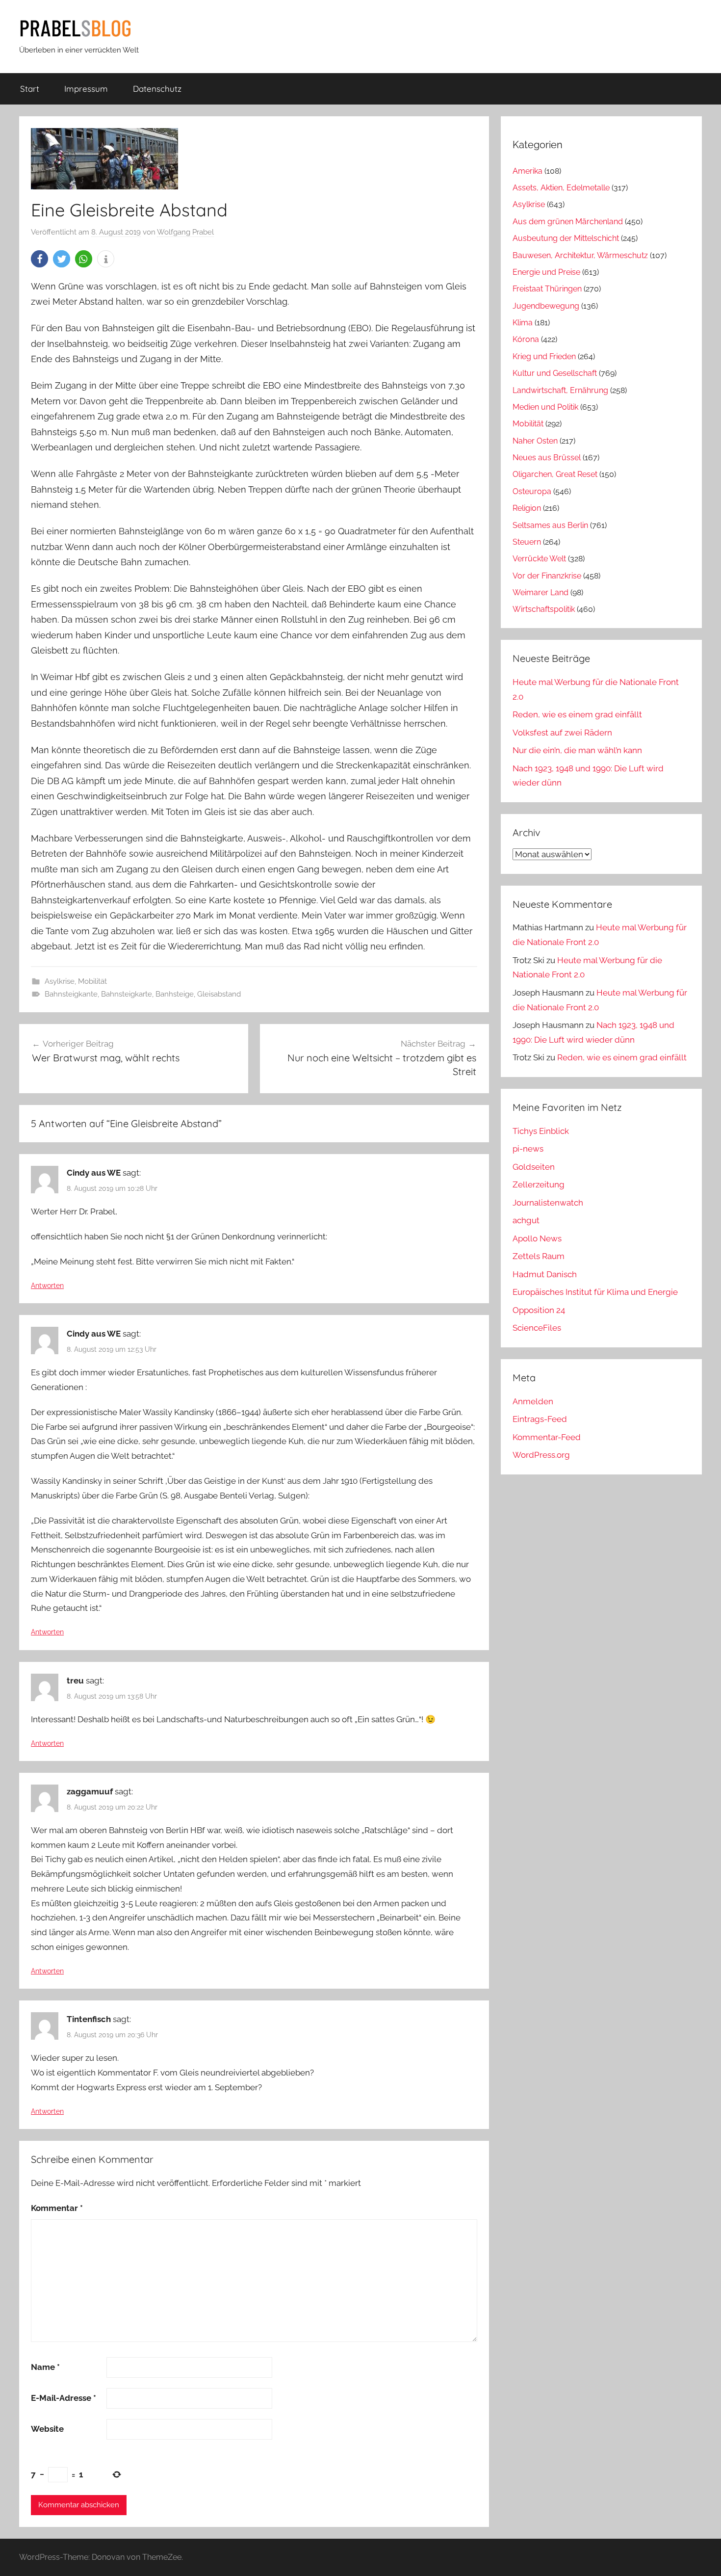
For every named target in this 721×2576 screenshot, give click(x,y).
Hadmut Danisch (545, 1274)
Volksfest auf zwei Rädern (562, 733)
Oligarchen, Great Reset (555, 474)
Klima (523, 323)
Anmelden (533, 1401)
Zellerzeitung (539, 1184)
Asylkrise (60, 981)
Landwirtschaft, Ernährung (560, 390)
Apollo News (537, 1238)
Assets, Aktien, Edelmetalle (561, 188)
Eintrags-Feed (540, 1419)
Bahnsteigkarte (127, 994)
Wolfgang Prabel (185, 232)
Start (30, 89)
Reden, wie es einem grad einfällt (577, 714)
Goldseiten (534, 1167)
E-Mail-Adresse (64, 2398)
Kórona (526, 339)
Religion (527, 508)
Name (45, 2367)
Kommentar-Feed (547, 1437)
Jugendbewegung (546, 306)
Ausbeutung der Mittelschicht (566, 238)
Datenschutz (157, 89)
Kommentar (57, 2208)
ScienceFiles (537, 1328)
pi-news (528, 1149)
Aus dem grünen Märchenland (568, 222)
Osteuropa (532, 491)
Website (47, 2429)
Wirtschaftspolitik (544, 609)
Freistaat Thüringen (547, 289)
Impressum (86, 89)
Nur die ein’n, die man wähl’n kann (577, 750)
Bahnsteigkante (71, 994)
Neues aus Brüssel (547, 458)
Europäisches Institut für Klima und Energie (595, 1292)
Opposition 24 (539, 1310)
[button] (39, 259)
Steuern (527, 542)
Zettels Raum (539, 1256)
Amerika (528, 171)
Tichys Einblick (541, 1131)
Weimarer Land (541, 592)
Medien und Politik (545, 407)
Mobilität (92, 981)
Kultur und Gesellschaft (555, 373)
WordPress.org (541, 1455)
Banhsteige (175, 994)
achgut (526, 1220)
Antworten (47, 1286)
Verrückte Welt (539, 559)
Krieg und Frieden (544, 356)
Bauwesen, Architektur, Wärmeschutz (580, 255)
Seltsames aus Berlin (550, 525)
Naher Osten (535, 441)
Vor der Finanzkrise (547, 576)
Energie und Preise (546, 272)
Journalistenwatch (548, 1203)
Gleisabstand (219, 994)
